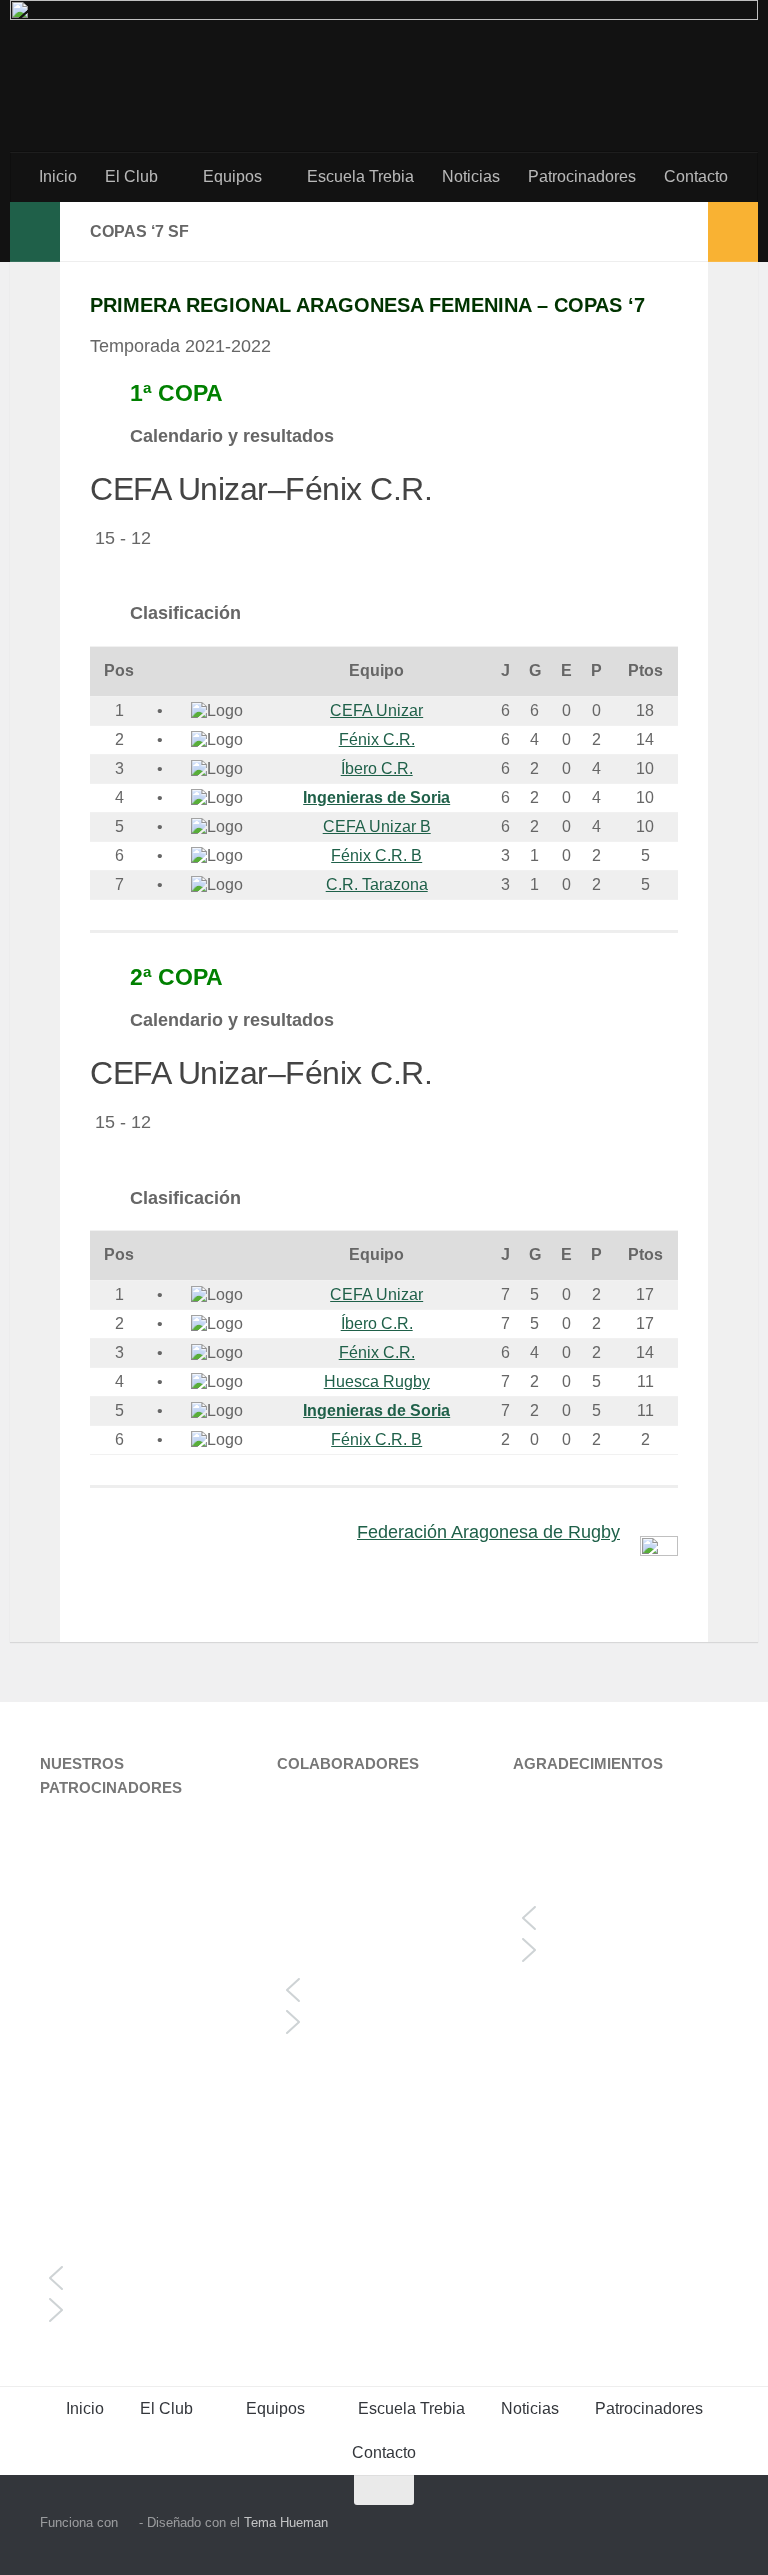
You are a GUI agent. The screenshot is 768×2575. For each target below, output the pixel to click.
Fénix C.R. (377, 739)
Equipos (232, 176)
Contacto (696, 176)
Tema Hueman (286, 2522)
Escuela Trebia (360, 176)
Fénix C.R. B (376, 855)
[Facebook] (714, 2529)
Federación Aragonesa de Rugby (488, 1532)
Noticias (471, 176)
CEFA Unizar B (377, 826)
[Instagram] (678, 2529)
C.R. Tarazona (377, 884)
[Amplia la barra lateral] (35, 232)
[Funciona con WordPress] (128, 2522)
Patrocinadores (582, 176)
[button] (147, 2278)
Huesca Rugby (377, 1381)
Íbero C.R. (377, 768)
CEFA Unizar (376, 710)
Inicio (58, 176)
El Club (131, 176)
